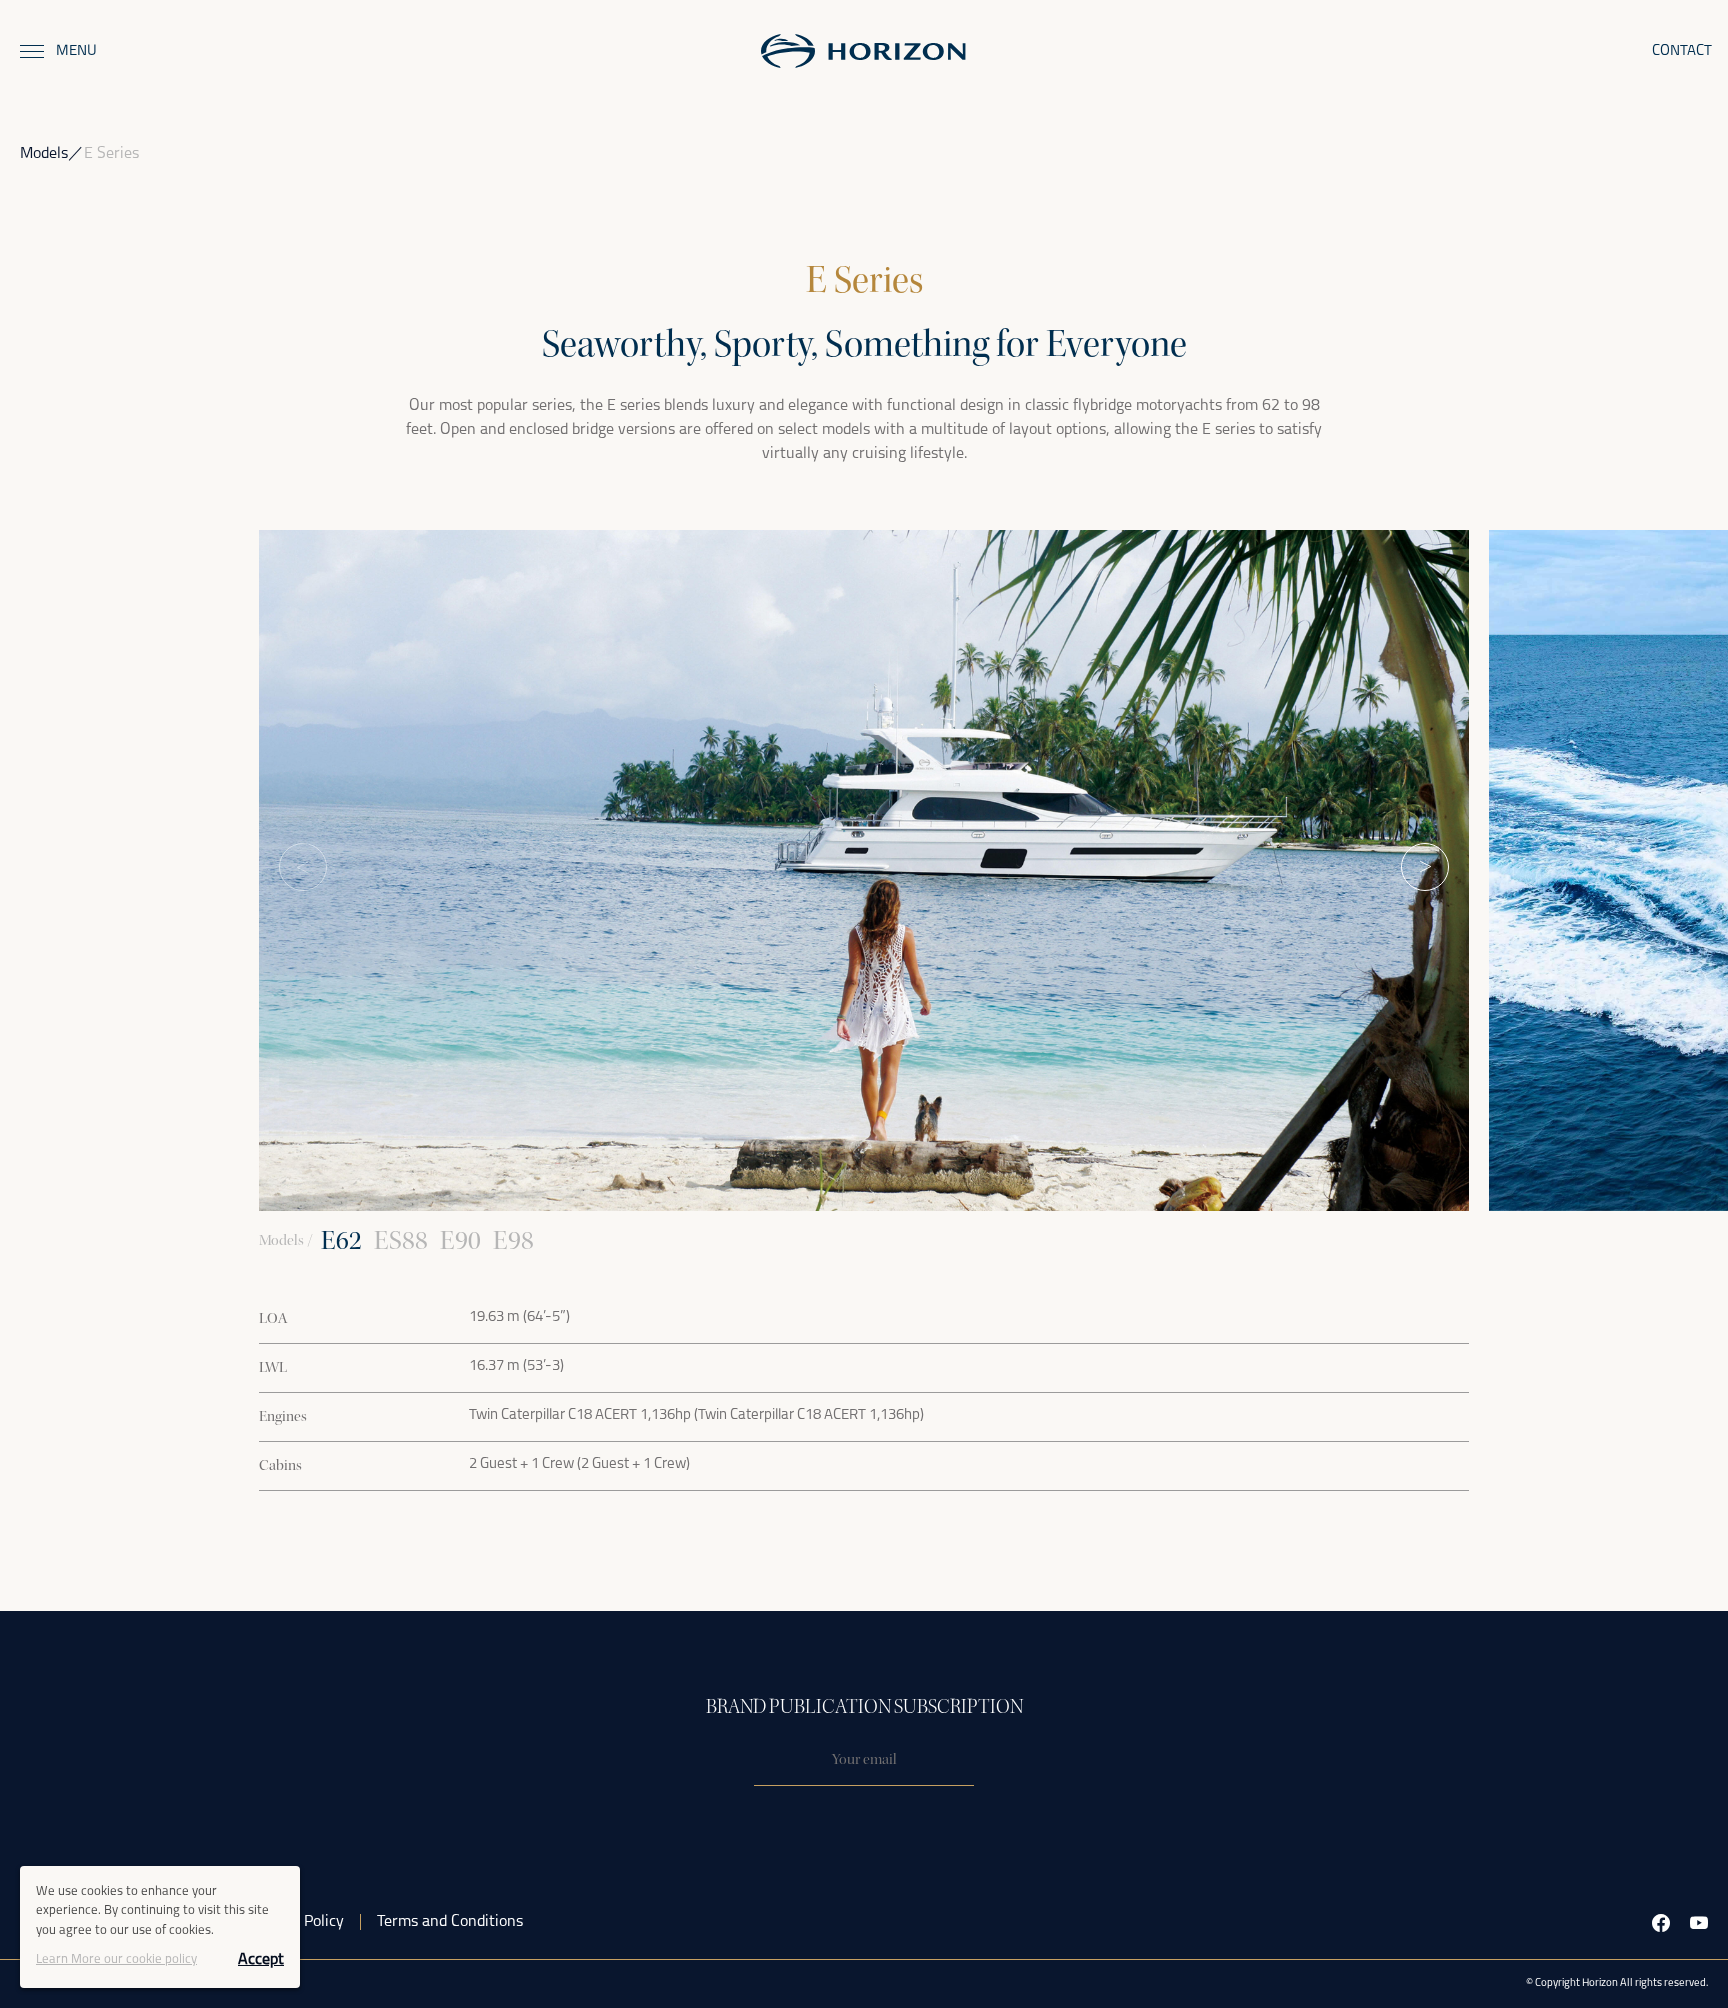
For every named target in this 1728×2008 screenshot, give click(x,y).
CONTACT (1682, 51)
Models (44, 154)
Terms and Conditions (450, 1922)
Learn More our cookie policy (116, 1959)
